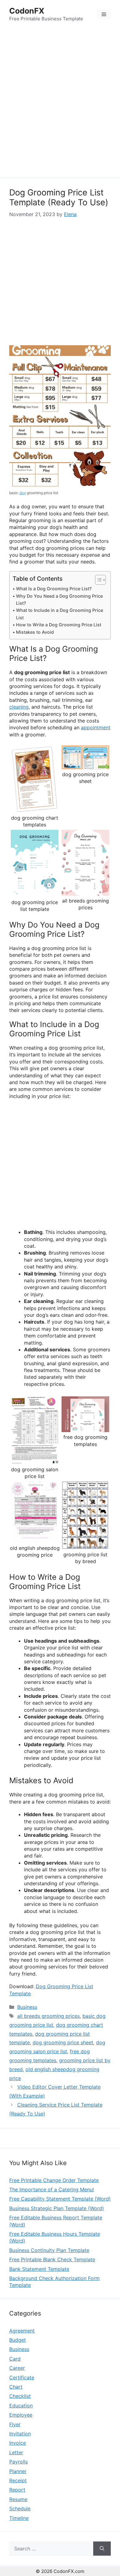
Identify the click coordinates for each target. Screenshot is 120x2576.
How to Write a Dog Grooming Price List (59, 625)
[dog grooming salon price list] (35, 1461)
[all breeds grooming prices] (85, 892)
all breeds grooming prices (48, 2016)
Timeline (19, 2518)
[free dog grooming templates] (85, 1429)
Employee (21, 2415)
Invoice (18, 2443)
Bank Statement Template (39, 2269)
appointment (96, 727)
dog (23, 493)
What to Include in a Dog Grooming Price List (60, 614)
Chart (16, 2387)
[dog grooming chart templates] (35, 809)
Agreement (22, 2331)
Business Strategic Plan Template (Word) (57, 2208)
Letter (16, 2452)
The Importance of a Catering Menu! (52, 2189)
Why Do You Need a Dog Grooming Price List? (59, 600)
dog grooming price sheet (63, 2042)
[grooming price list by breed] (85, 1546)
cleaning (19, 707)
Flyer (15, 2424)
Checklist (20, 2396)
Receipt (18, 2480)
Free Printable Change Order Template (54, 2180)
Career (17, 2368)
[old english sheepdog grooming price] (35, 1539)
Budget (18, 2340)
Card (15, 2359)
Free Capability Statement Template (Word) (60, 2199)
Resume (18, 2499)
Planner (18, 2471)
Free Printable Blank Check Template (52, 2259)
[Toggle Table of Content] (97, 580)
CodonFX (27, 11)
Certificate (22, 2377)
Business (27, 2007)
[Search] (102, 2549)
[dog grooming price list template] (35, 894)
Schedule (20, 2508)
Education (21, 2406)
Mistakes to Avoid (35, 632)
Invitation (20, 2434)
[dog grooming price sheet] (85, 766)
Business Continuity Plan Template (49, 2250)
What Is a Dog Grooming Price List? (54, 589)
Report (17, 2490)
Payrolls (18, 2462)
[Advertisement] (60, 104)
